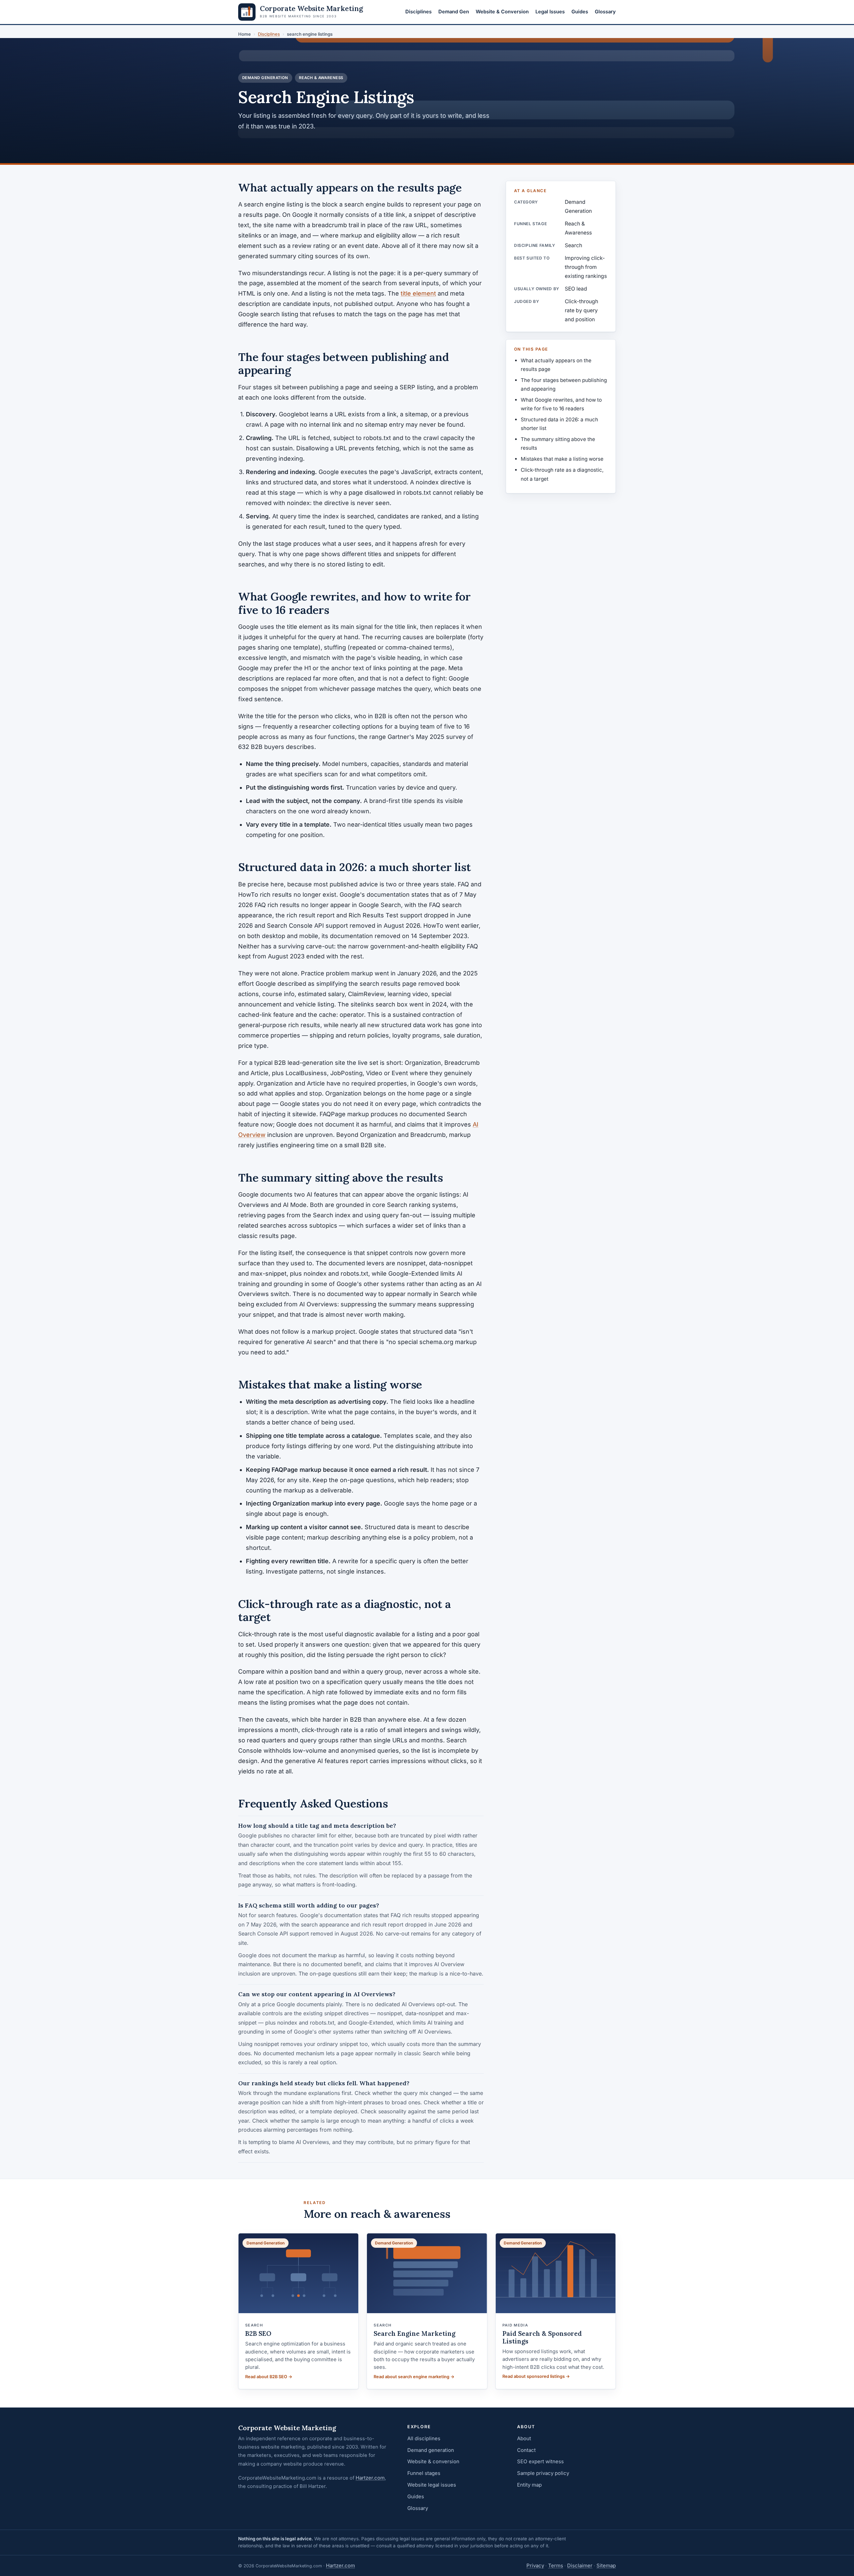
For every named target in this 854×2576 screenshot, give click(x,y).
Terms (556, 2565)
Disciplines (418, 12)
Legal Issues (550, 12)
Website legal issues (432, 2485)
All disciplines (424, 2438)
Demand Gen (454, 12)
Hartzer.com (370, 2478)
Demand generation (431, 2450)
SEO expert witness (540, 2461)
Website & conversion (433, 2461)
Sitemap (606, 2565)
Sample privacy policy (543, 2473)
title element (418, 293)
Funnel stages (424, 2473)
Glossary (605, 12)
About (524, 2438)
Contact (526, 2450)
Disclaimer (580, 2565)
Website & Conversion (502, 12)
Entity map (529, 2485)
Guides (580, 12)
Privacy (535, 2565)
